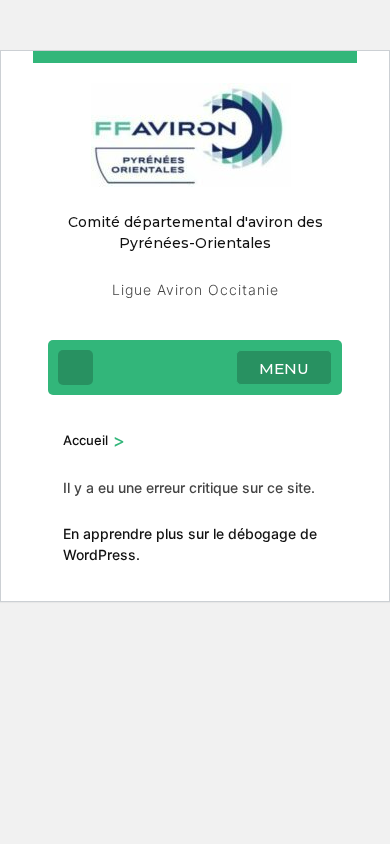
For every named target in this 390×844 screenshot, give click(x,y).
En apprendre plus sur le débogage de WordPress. (190, 544)
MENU (284, 368)
